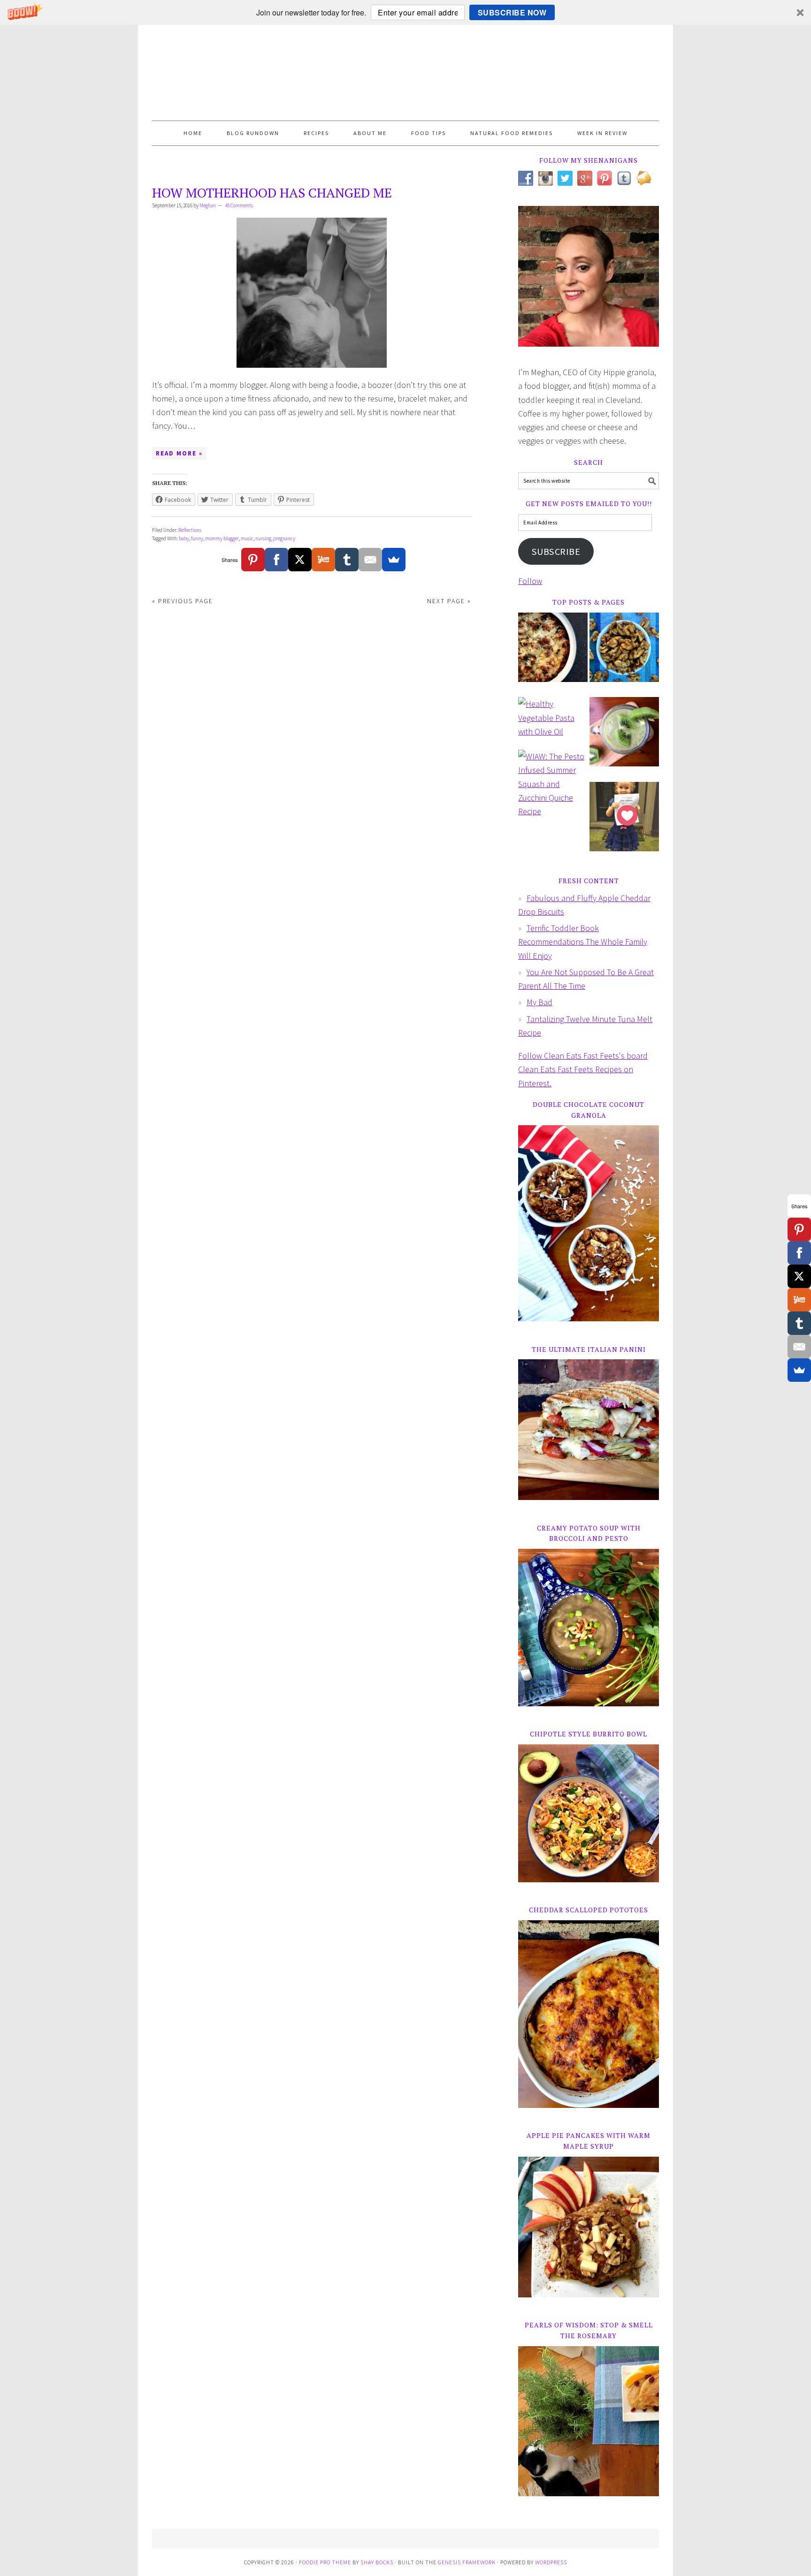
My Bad (539, 1002)
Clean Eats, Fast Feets (405, 73)
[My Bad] (624, 823)
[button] (405, 12)
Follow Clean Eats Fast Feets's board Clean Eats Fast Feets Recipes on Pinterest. (583, 1069)
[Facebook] (276, 560)
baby (184, 538)
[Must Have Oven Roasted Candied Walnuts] (624, 654)
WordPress (551, 2562)
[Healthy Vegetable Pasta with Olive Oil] (553, 722)
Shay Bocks (377, 2562)
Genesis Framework (467, 2562)
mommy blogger (222, 538)
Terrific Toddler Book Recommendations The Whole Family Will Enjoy (583, 942)
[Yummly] (323, 560)
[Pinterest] (253, 560)
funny (197, 538)
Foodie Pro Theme (325, 2562)
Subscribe (556, 552)
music (247, 538)
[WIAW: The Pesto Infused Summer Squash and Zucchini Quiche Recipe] (553, 788)
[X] (300, 560)
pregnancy (284, 538)
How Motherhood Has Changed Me (272, 193)
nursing (263, 538)
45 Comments (239, 205)
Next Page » (449, 601)
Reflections (190, 530)
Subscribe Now (512, 12)
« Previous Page (183, 601)
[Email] (370, 560)
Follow (530, 581)
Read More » (179, 453)
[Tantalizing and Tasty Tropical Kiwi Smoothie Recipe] (624, 738)
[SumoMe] (394, 560)
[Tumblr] (347, 560)
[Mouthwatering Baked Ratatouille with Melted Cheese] (553, 654)
